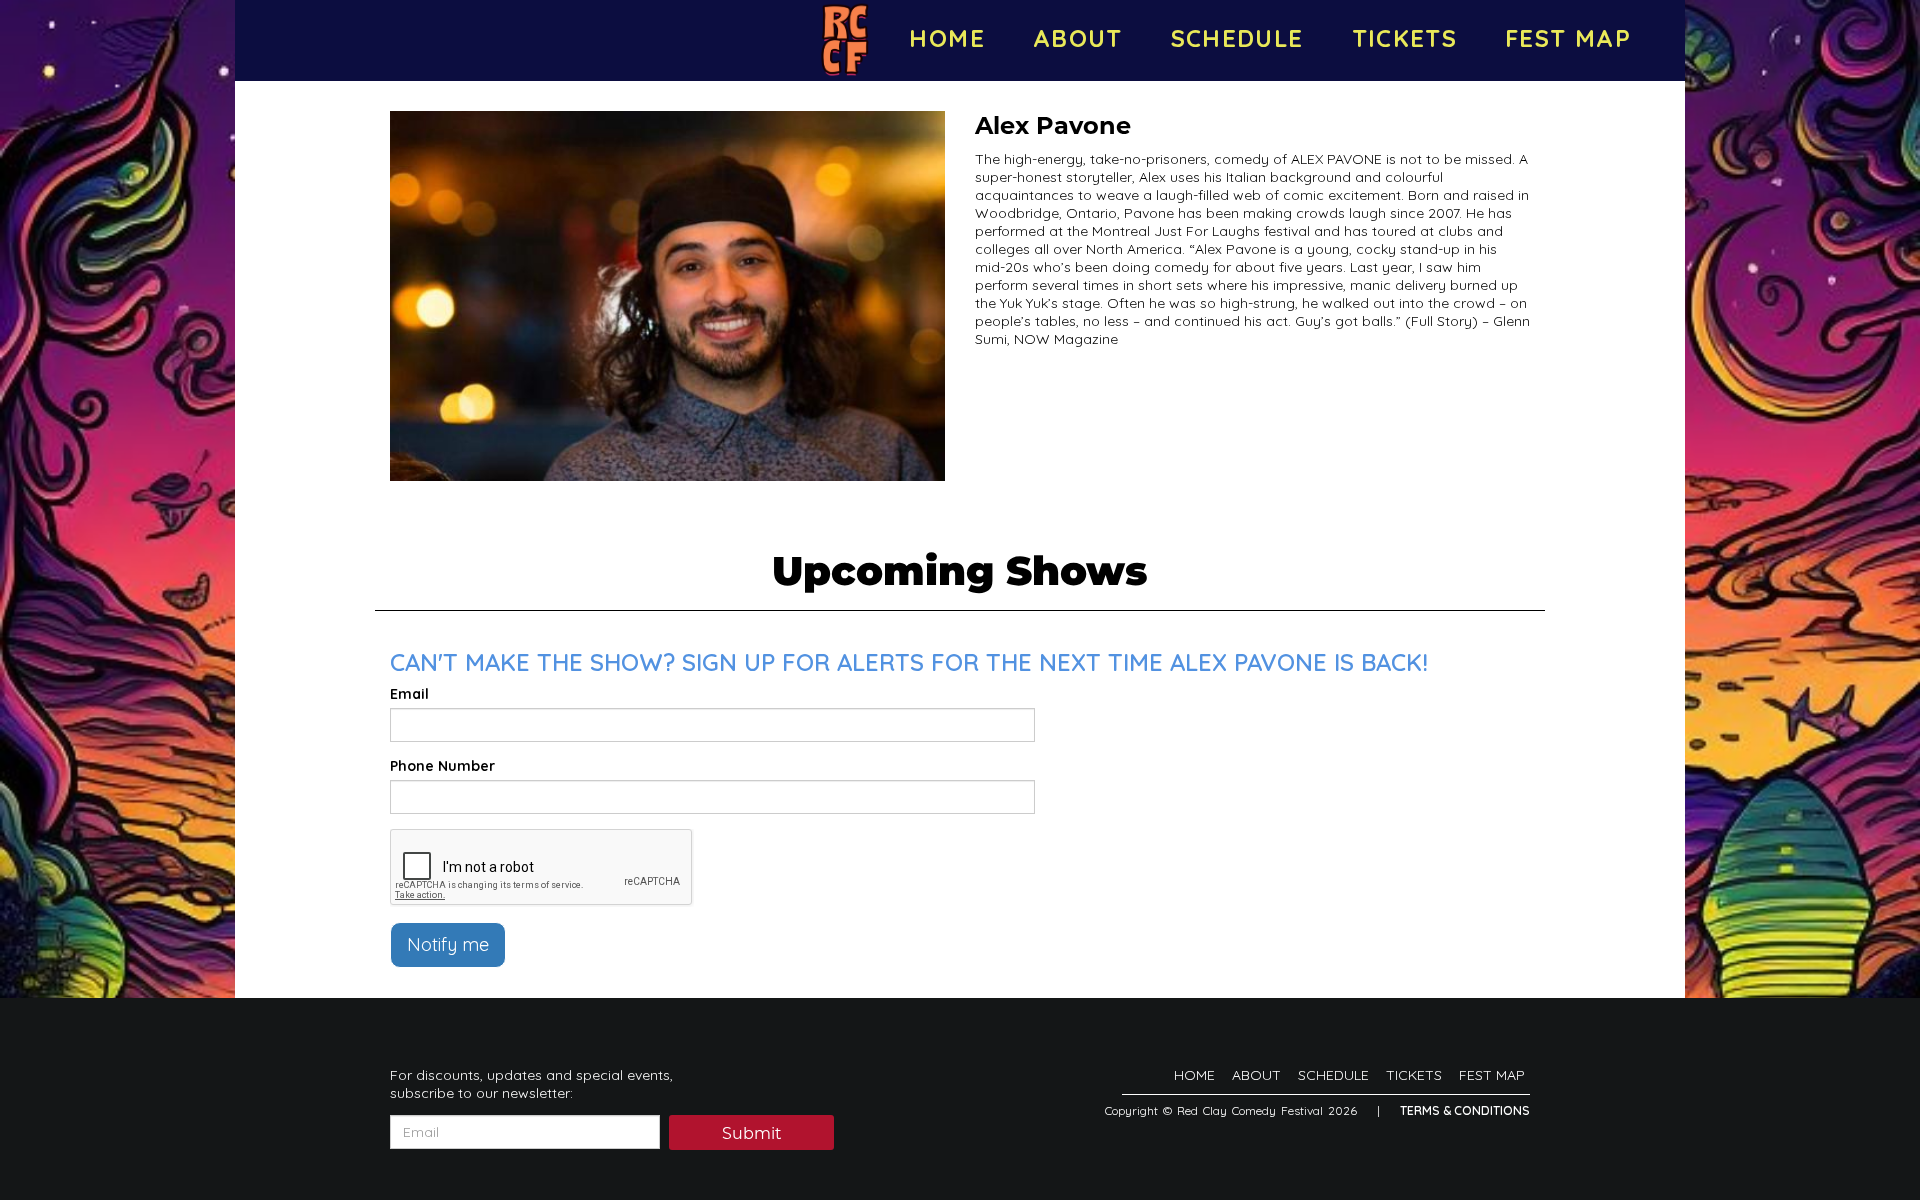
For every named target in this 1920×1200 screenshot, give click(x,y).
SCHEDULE (1237, 38)
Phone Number (442, 766)
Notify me (448, 944)
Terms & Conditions (1465, 1110)
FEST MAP (1568, 38)
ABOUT (1078, 38)
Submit (752, 1133)
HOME (946, 38)
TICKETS (1405, 38)
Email (409, 694)
